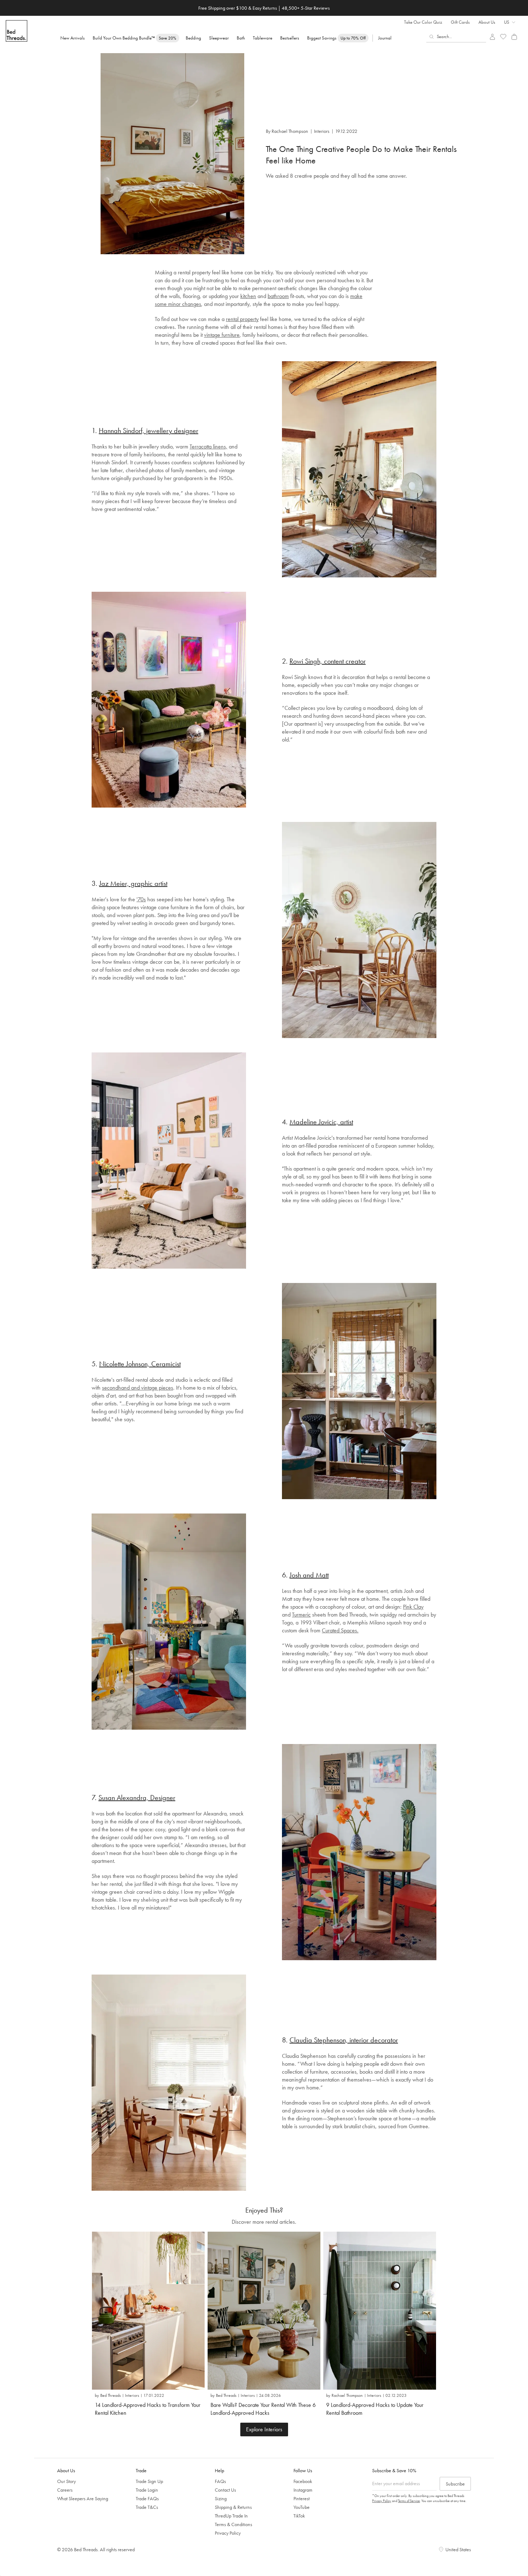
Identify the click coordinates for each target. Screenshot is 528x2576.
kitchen (248, 296)
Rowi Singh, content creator (328, 661)
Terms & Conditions (233, 2524)
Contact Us (225, 2490)
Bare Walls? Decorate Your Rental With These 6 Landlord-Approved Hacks (263, 2409)
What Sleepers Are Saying (83, 2498)
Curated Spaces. (340, 1630)
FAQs (220, 2481)
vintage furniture (222, 335)
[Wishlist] (503, 37)
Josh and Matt (309, 1575)
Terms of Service (409, 2501)
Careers (65, 2490)
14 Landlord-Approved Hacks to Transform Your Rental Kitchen (148, 2409)
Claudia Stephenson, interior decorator (344, 2040)
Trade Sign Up (149, 2481)
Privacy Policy (228, 2533)
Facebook (303, 2481)
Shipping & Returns (233, 2507)
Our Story (66, 2481)
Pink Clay (413, 1607)
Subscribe (455, 2484)
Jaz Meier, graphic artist (133, 883)
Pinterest (302, 2498)
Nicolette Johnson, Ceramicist (140, 1364)
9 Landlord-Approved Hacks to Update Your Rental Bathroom (375, 2409)
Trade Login (147, 2490)
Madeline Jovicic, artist (321, 1122)
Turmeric (301, 1615)
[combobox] (456, 37)
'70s (141, 899)
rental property (242, 319)
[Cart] (514, 37)
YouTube (302, 2507)
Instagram (303, 2490)
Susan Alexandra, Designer (137, 1798)
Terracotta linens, (209, 447)
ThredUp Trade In (231, 2516)
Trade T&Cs (147, 2507)
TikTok (299, 2516)
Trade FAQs (147, 2498)
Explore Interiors (264, 2429)
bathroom (278, 296)
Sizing (221, 2498)
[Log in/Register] (492, 37)
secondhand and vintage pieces (138, 1388)
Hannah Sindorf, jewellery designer (149, 431)
